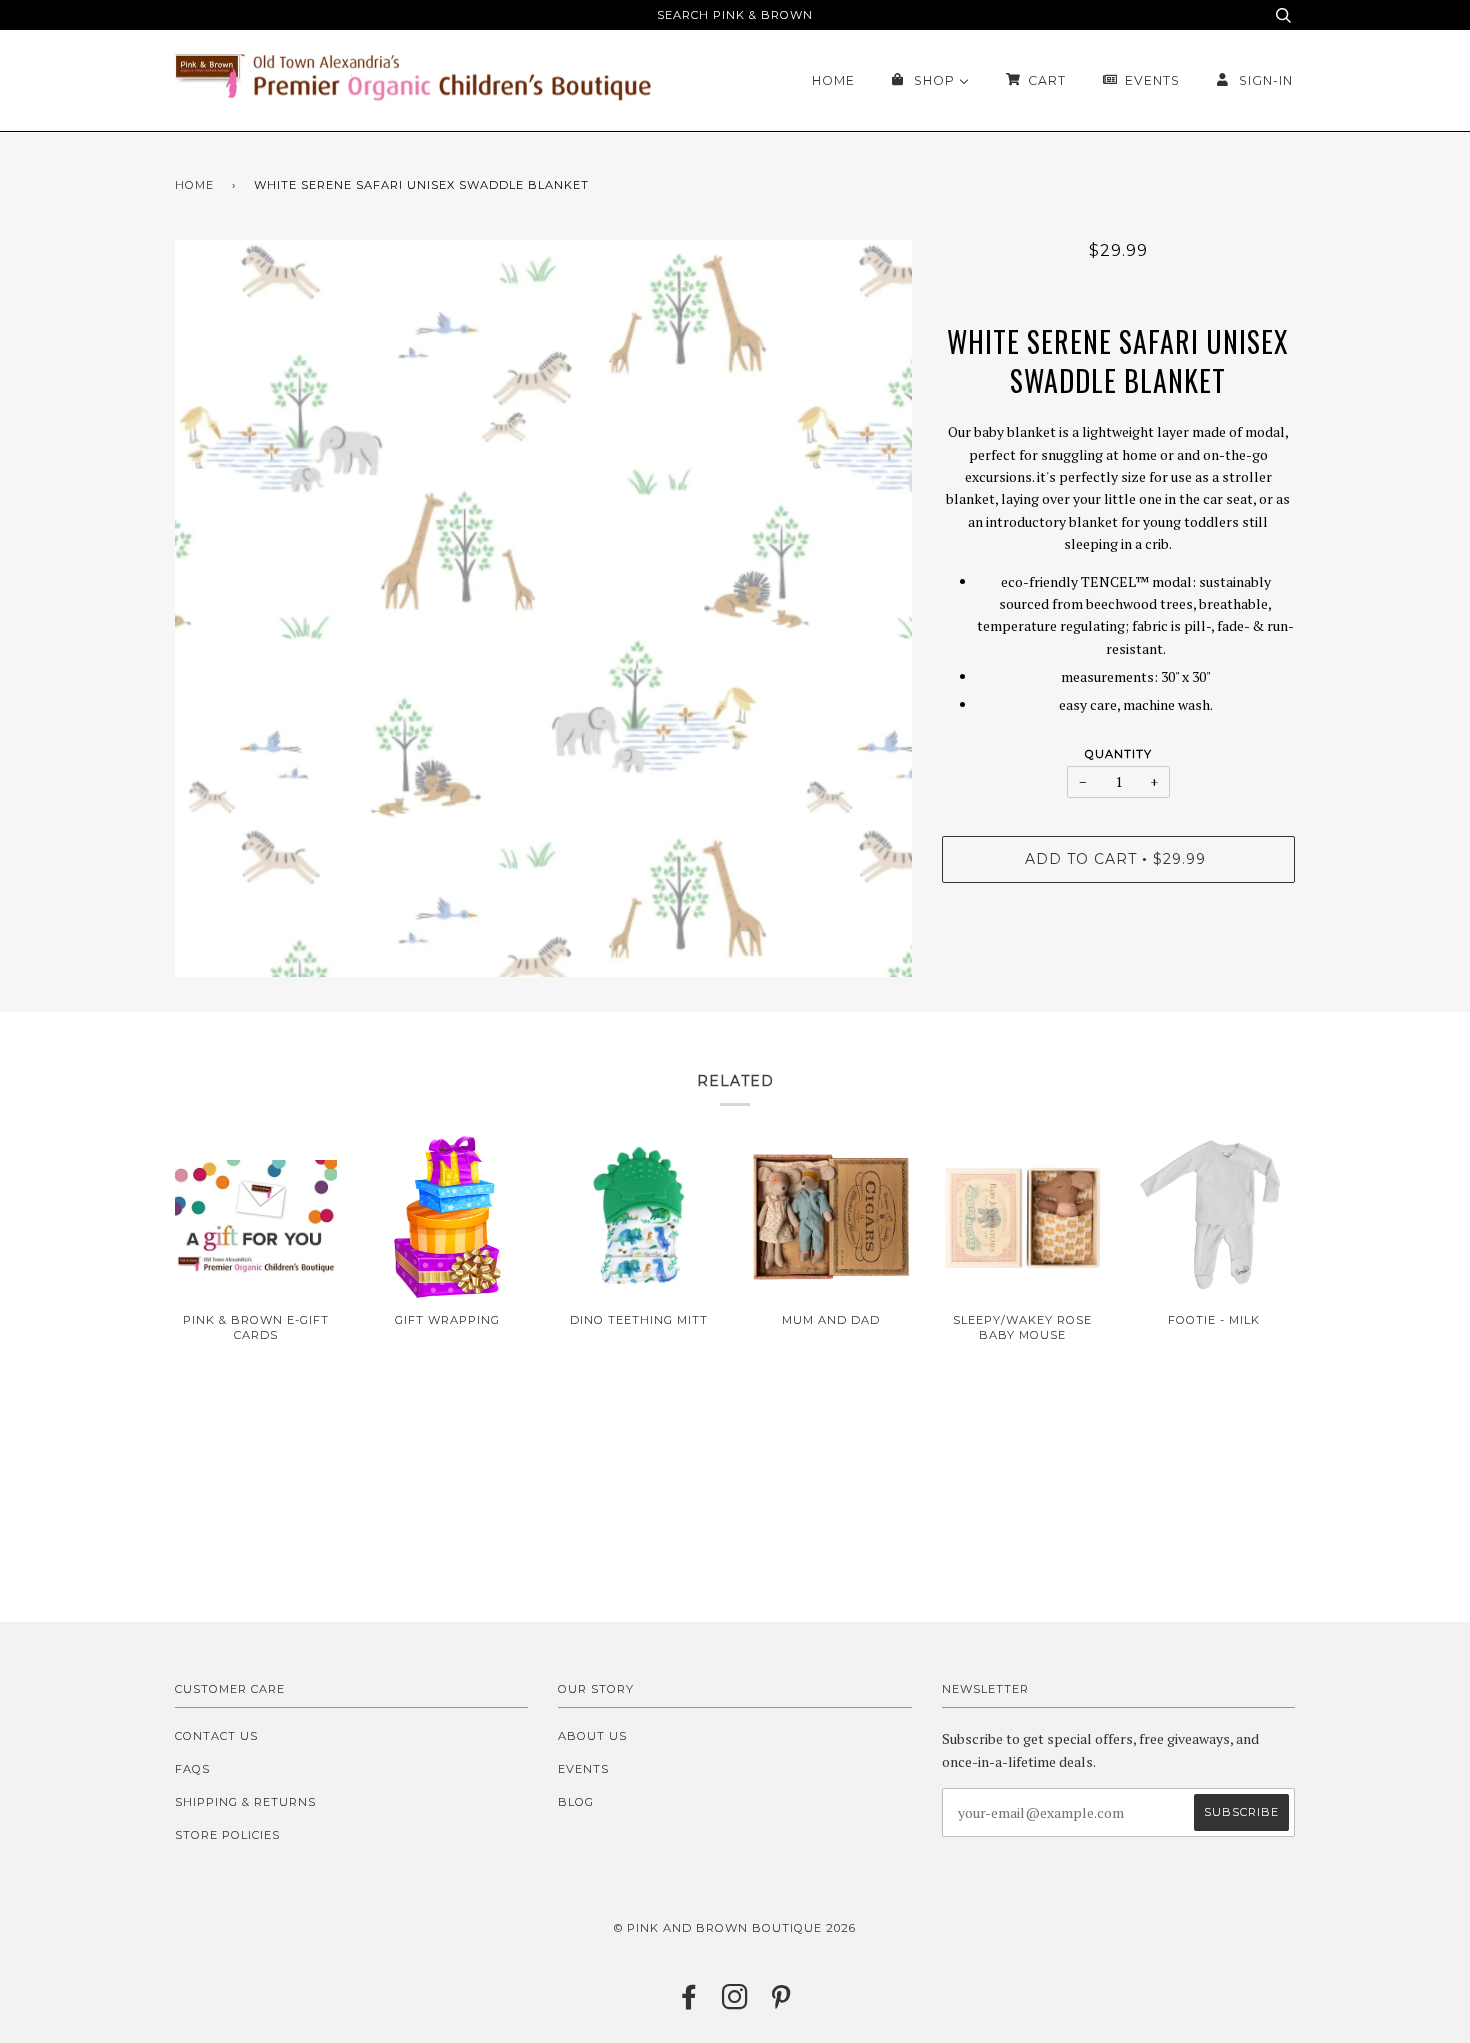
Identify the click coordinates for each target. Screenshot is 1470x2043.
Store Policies (227, 1835)
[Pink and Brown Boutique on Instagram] (735, 2003)
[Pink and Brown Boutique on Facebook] (689, 2003)
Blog (576, 1802)
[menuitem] (833, 80)
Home (194, 185)
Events (583, 1769)
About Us (592, 1736)
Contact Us (216, 1736)
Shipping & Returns (245, 1802)
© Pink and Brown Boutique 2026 (735, 1928)
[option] (543, 608)
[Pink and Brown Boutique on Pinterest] (781, 2003)
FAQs (192, 1769)
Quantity (1118, 754)
